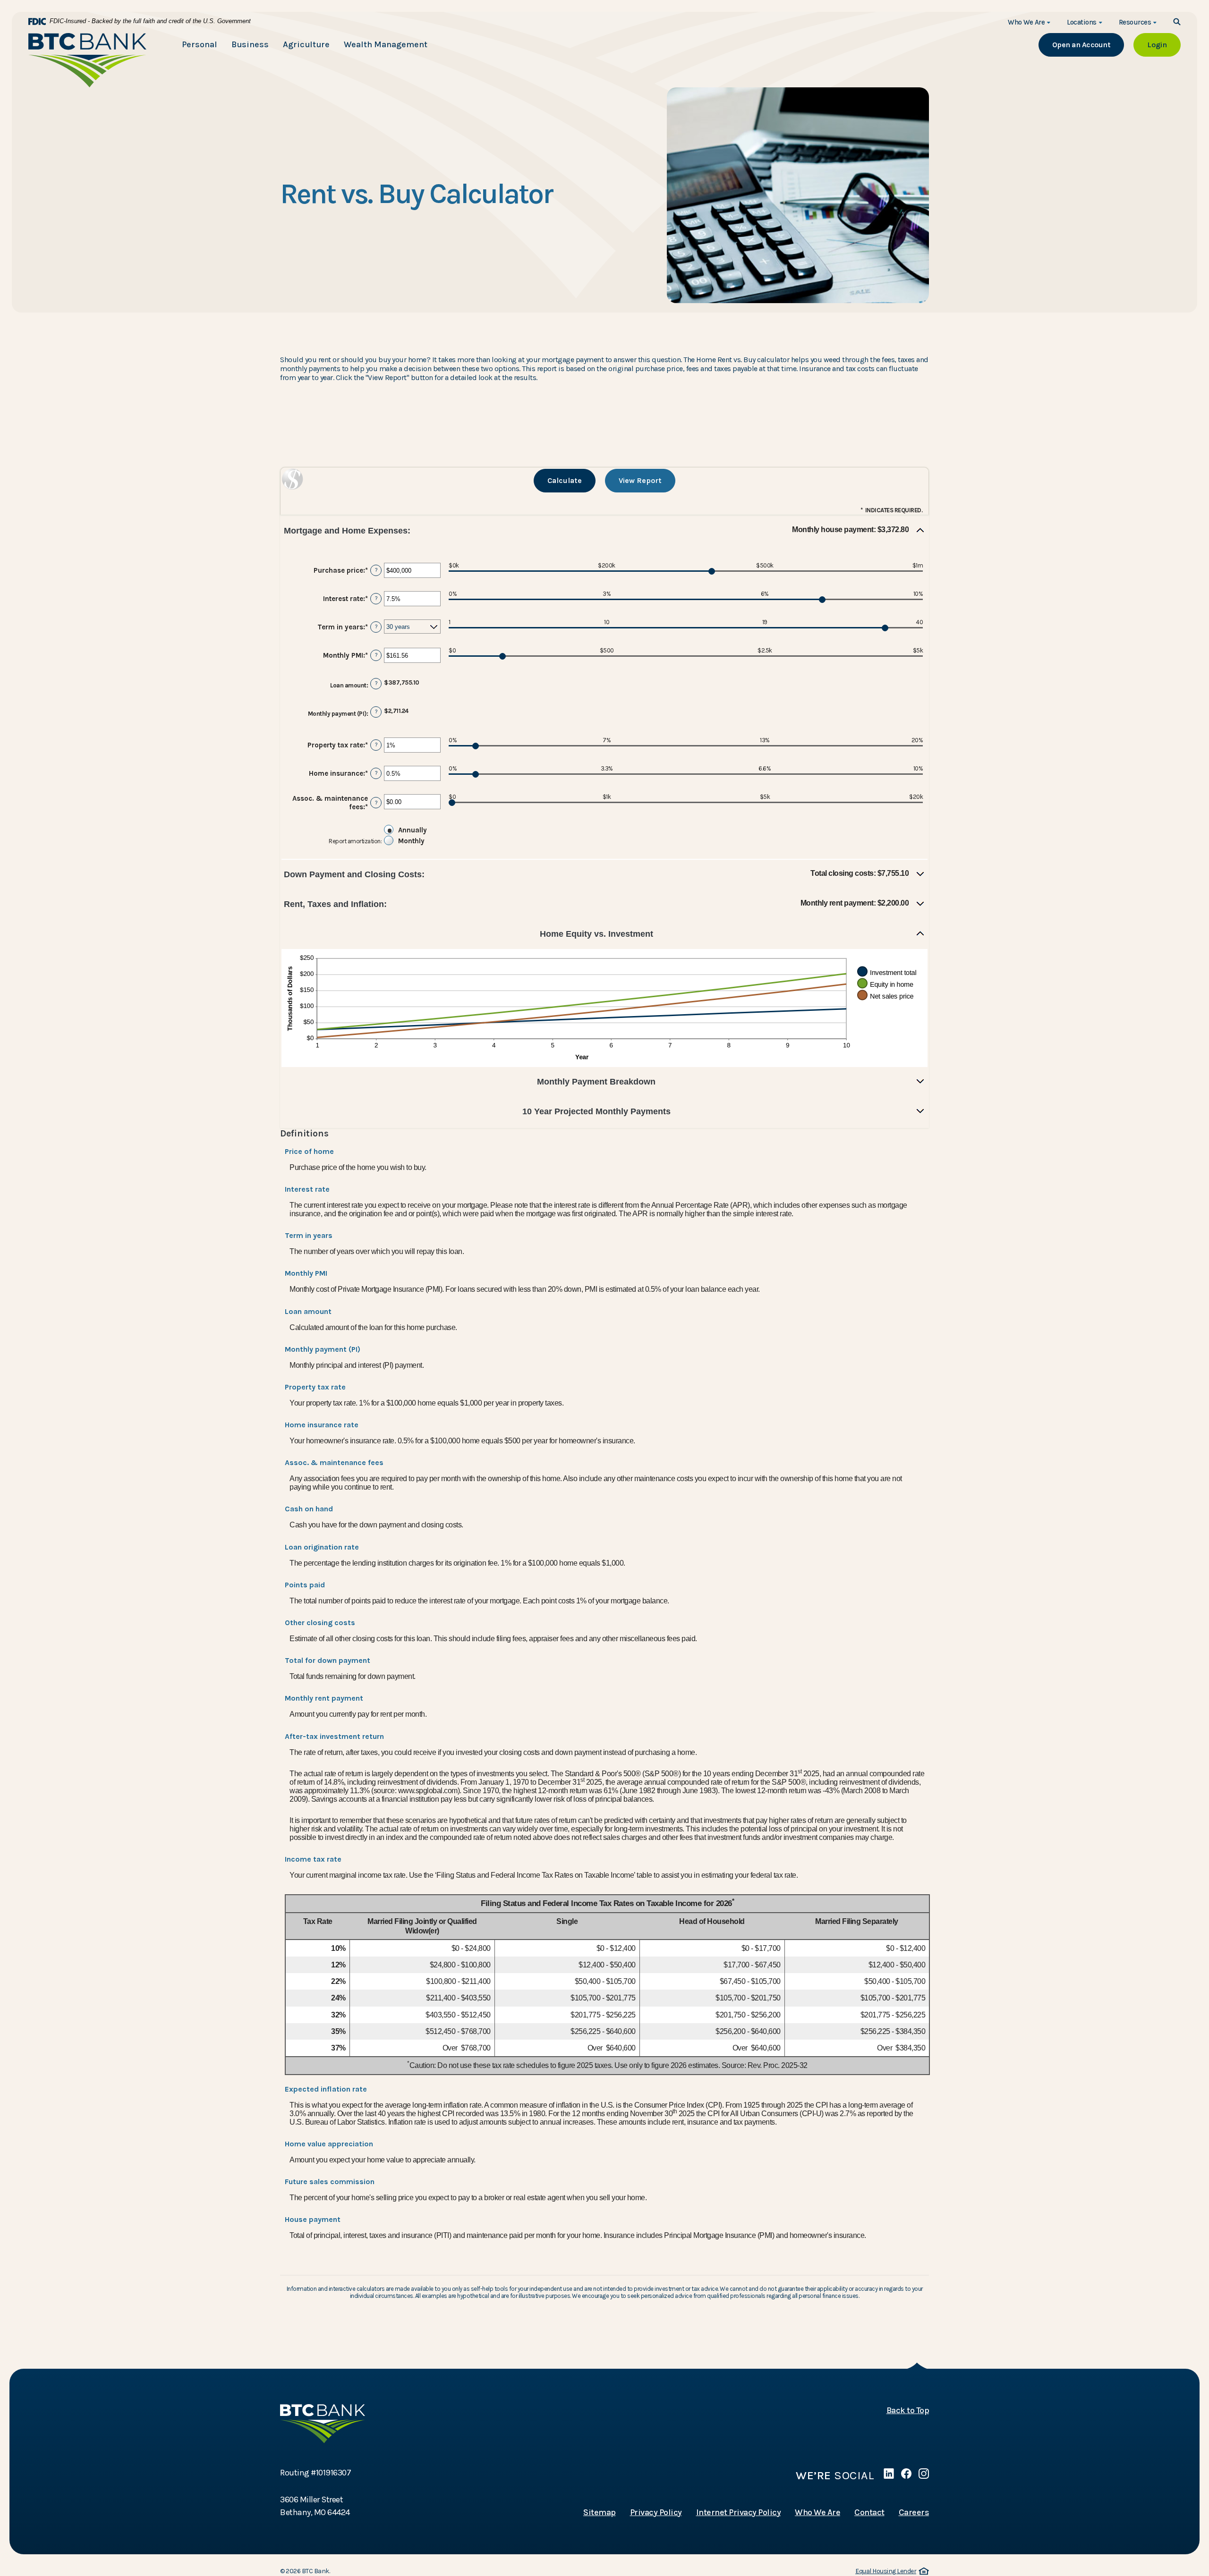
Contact (869, 2512)
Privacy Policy (656, 2512)
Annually (413, 830)
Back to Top (908, 2410)
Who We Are (817, 2512)
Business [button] (250, 44)
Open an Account (1088, 44)
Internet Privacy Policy (739, 2512)
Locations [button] (1082, 22)
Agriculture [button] (306, 44)
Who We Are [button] (1026, 22)
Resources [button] (1135, 22)
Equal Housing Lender (891, 2572)
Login (1164, 44)
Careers (914, 2512)
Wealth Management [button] (386, 44)
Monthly (411, 841)
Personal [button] (200, 44)
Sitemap (600, 2512)
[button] (604, 531)
